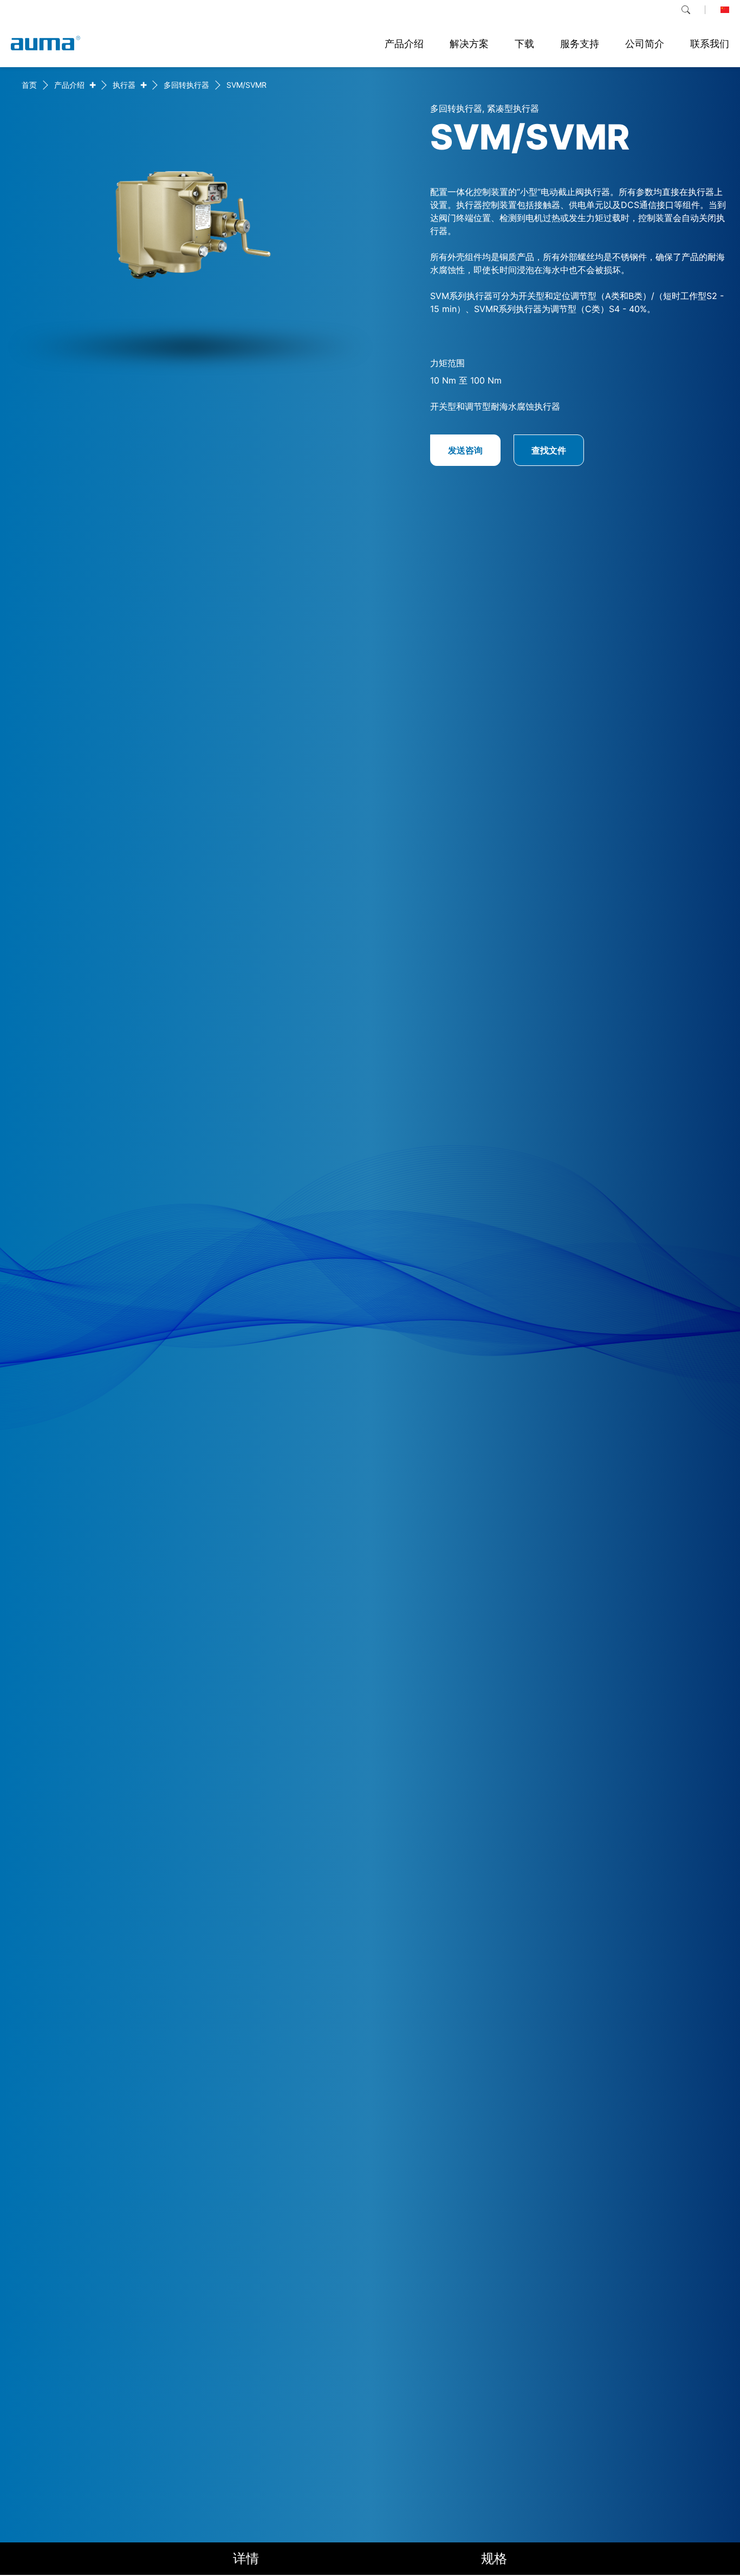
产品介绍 (69, 85)
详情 (246, 2558)
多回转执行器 (186, 85)
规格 (494, 2558)
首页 (29, 85)
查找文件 (549, 450)
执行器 (124, 85)
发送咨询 (465, 450)
